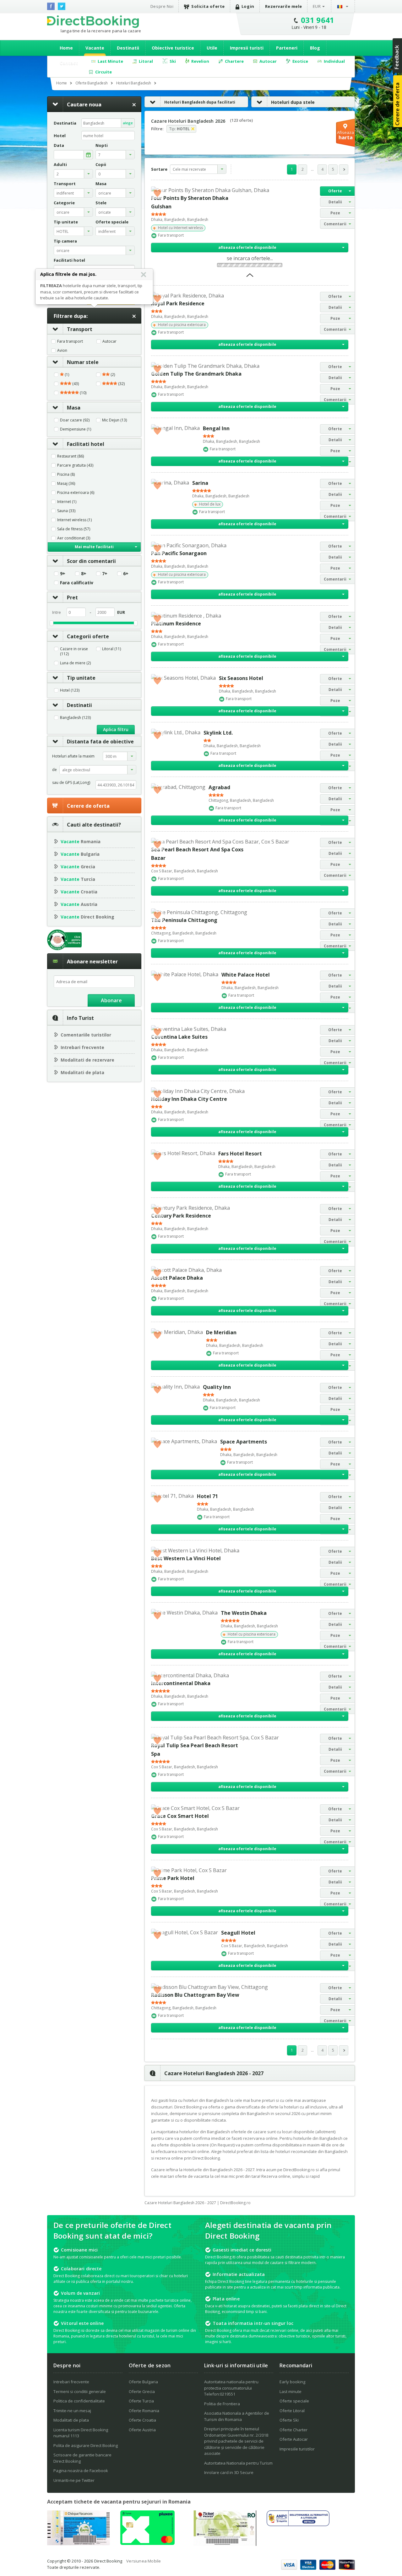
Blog (315, 48)
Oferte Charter (293, 2430)
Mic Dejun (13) (114, 420)
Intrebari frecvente (82, 1047)
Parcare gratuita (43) (75, 465)
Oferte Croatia (142, 2420)
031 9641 (318, 20)
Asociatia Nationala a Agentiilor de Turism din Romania (237, 2416)
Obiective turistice (173, 48)
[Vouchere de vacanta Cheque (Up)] (79, 2543)
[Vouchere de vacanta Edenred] (225, 2544)
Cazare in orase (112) (74, 651)
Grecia (78, 867)
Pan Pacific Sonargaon (179, 553)
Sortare (159, 169)
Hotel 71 (207, 1496)
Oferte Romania (144, 2411)
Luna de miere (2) (75, 663)
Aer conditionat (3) (74, 538)
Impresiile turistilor (297, 2449)
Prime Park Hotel (173, 1878)
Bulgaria (80, 854)
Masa (74, 408)
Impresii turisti (247, 48)
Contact (69, 63)
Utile (212, 48)
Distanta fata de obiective (100, 742)
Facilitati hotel (86, 444)
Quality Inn (217, 1387)
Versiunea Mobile (144, 2561)
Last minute (291, 2391)
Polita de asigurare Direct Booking (86, 2445)
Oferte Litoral (292, 2411)
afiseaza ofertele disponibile (247, 247)
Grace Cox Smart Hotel (180, 1816)
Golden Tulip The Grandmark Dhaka (196, 374)
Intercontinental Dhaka (181, 1683)
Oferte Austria (142, 2430)
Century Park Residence (181, 1216)
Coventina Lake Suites (179, 1037)
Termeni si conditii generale (80, 2391)
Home (66, 48)
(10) (83, 393)
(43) (75, 384)
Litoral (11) (111, 649)
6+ (126, 574)
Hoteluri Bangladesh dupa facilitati (200, 102)
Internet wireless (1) (74, 520)
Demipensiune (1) (76, 429)
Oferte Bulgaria (143, 2382)
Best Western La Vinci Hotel (186, 1558)
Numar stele (83, 362)
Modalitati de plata (82, 1072)
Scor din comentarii (91, 561)
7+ (105, 574)
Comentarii (335, 224)
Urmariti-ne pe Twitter (74, 2480)
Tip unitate (81, 678)
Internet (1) (67, 502)
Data (59, 145)
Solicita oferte (208, 6)
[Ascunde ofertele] (250, 277)
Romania (81, 841)
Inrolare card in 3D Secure (229, 2472)
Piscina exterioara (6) (76, 493)
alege (128, 123)
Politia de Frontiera (222, 2404)
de (54, 770)
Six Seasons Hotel (241, 678)
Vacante (95, 48)
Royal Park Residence (178, 303)
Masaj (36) (66, 484)
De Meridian (221, 1332)
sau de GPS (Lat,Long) (71, 782)
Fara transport (70, 341)
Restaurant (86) (71, 456)
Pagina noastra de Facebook (81, 2471)
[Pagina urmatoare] (344, 169)
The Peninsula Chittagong (184, 920)
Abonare (111, 1000)
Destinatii (128, 48)
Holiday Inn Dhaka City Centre (189, 1099)
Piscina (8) (66, 474)
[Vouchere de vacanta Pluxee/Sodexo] (147, 2543)
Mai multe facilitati (94, 547)
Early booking (292, 2382)
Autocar (109, 341)
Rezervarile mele (284, 6)
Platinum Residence (176, 624)
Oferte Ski (289, 2420)
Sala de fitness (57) (74, 529)
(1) (66, 375)
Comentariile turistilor (86, 1035)
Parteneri (287, 48)
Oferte (335, 191)
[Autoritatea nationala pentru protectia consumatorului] (298, 2524)
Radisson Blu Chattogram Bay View (195, 1995)
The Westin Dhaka (244, 1613)
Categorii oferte (88, 636)
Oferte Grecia (142, 2391)
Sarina (200, 483)
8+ (84, 574)
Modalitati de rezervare (87, 1060)
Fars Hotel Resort (240, 1154)
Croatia (79, 892)
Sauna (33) (66, 511)
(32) (121, 384)
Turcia (78, 879)
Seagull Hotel (238, 1933)
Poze (335, 213)
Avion (62, 351)
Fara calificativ (77, 583)
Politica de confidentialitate (79, 2401)
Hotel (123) (70, 690)
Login (248, 6)
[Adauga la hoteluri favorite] (157, 193)
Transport (80, 329)
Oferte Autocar (294, 2439)
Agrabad (219, 787)
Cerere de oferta (88, 806)
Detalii (335, 202)
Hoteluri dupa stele (293, 102)
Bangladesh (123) (75, 718)
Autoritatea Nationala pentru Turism (238, 2463)
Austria (79, 904)
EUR (317, 6)
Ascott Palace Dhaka (177, 1278)
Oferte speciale (294, 2401)
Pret (72, 597)
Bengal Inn (216, 428)
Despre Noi (162, 6)
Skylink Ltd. (218, 733)
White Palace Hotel (246, 975)
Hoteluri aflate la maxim (73, 756)
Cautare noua (84, 104)
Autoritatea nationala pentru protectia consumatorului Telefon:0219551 (231, 2388)
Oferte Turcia (141, 2401)
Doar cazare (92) (75, 420)
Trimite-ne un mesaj (72, 2411)
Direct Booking (93, 22)
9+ (63, 574)
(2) (112, 375)
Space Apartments (244, 1442)
